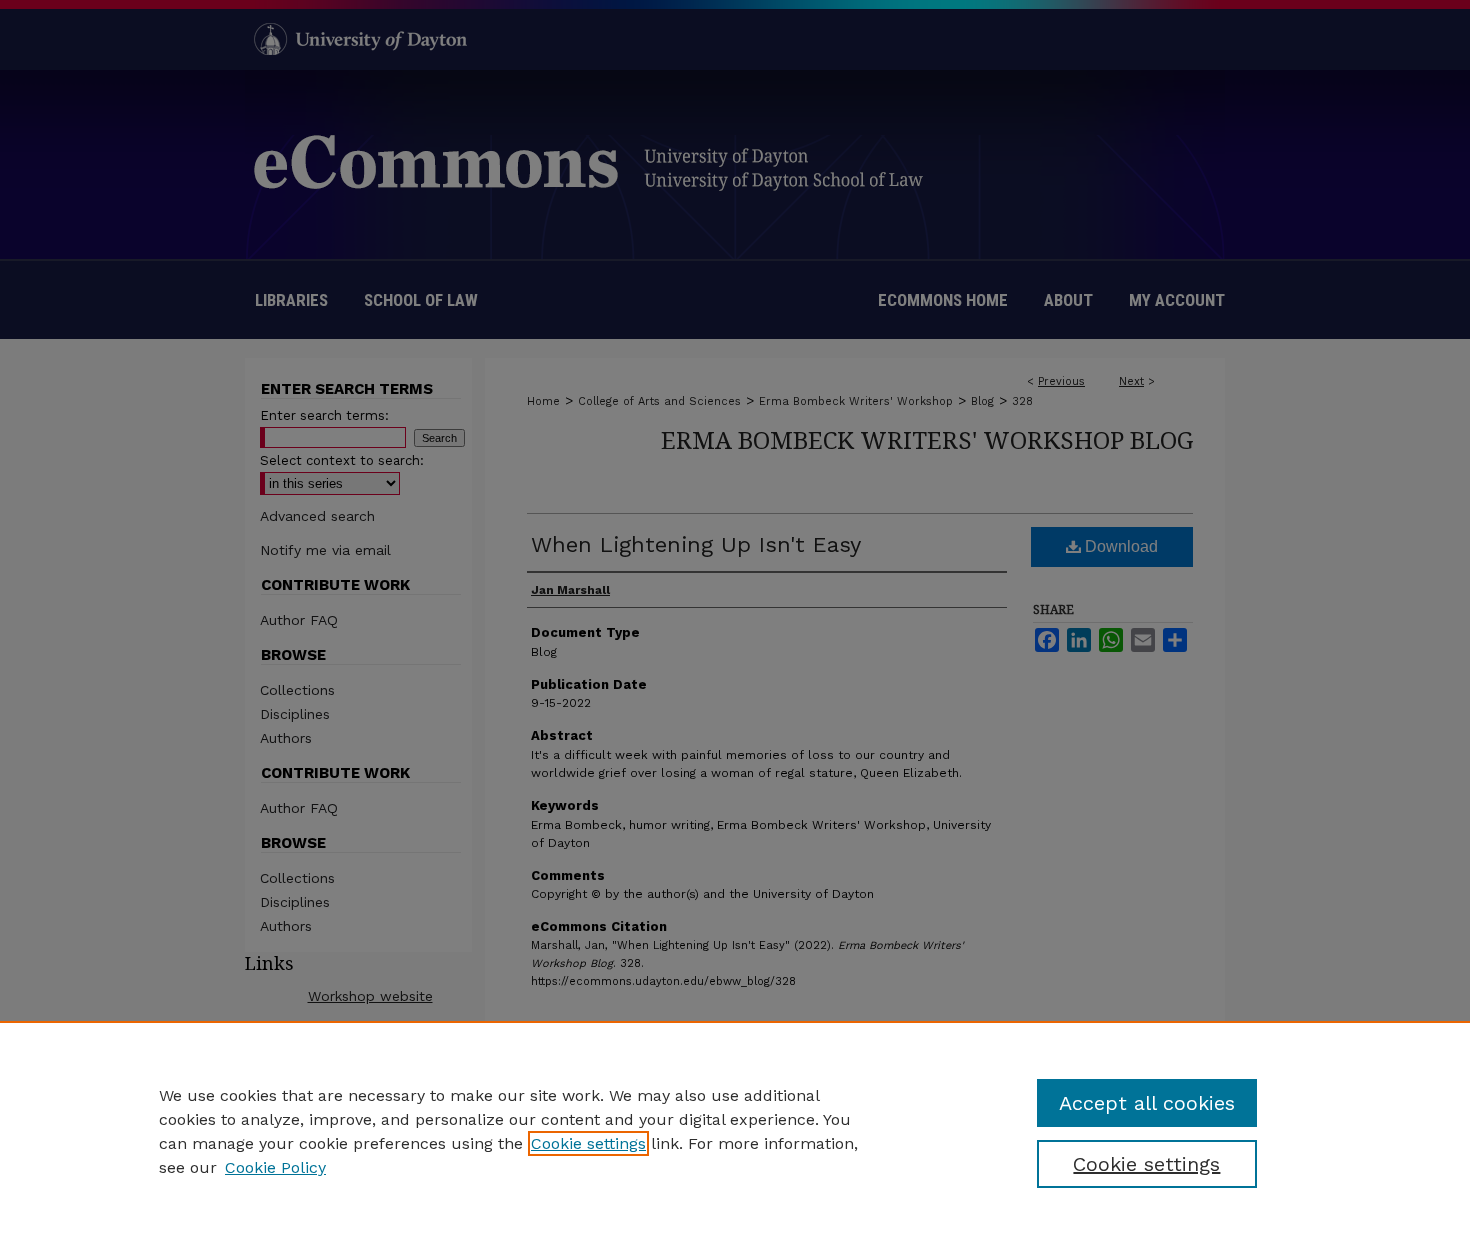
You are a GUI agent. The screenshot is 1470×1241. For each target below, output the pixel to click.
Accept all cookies (1147, 1103)
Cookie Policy (275, 1167)
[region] (735, 1131)
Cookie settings (588, 1143)
